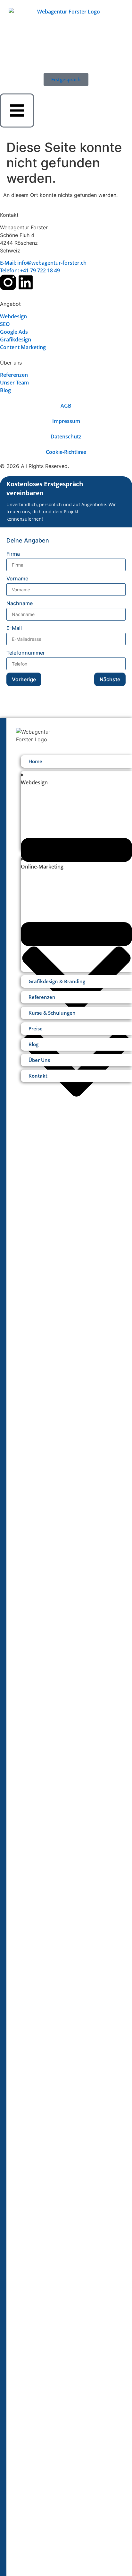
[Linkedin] (26, 282)
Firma (13, 554)
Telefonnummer (26, 653)
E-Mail (14, 628)
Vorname (17, 578)
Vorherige (24, 679)
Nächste (110, 679)
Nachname (20, 603)
